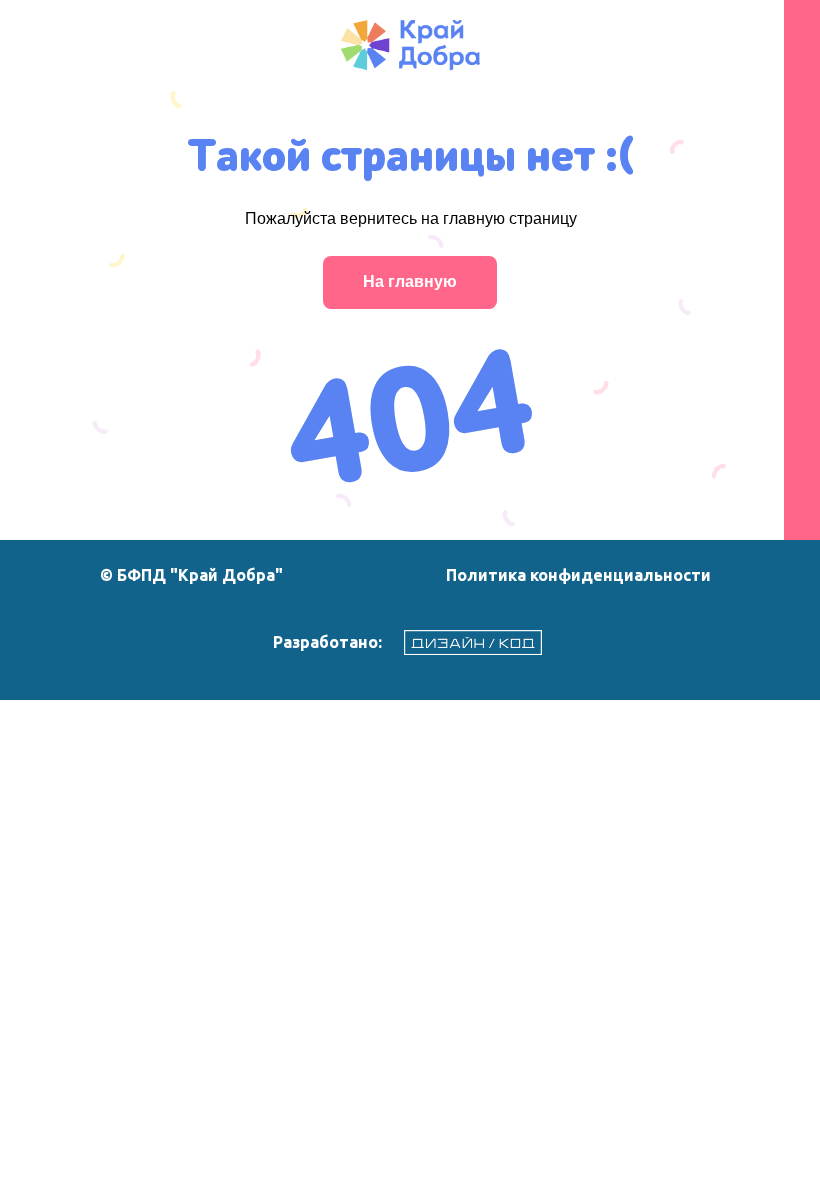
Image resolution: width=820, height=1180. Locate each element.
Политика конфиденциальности (578, 575)
